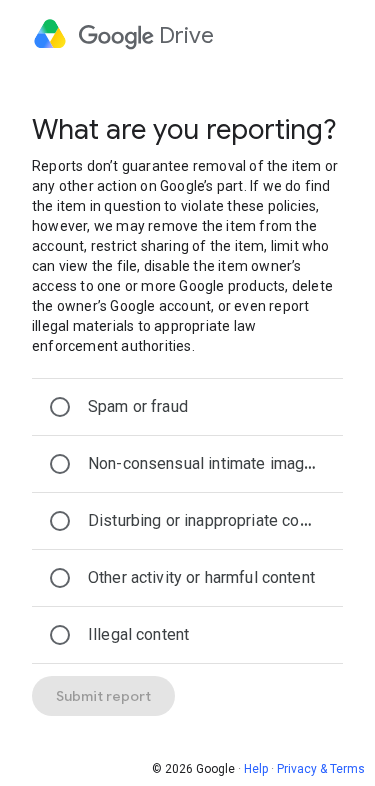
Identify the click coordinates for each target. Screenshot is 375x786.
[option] (187, 407)
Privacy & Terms (321, 769)
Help (256, 769)
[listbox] (187, 521)
